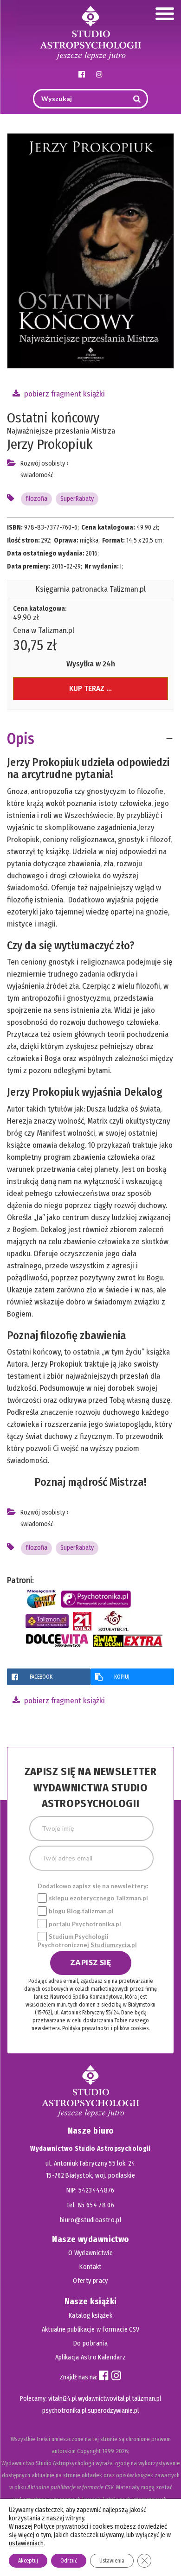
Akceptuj (28, 2561)
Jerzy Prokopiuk (50, 444)
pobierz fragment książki (64, 394)
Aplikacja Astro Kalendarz (91, 2357)
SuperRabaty (77, 499)
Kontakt (90, 2267)
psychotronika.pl (64, 2411)
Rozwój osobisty (43, 463)
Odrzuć (69, 2561)
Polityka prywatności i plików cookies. (106, 2028)
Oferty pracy (90, 2281)
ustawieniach (26, 2543)
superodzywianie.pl (113, 2411)
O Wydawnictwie (90, 2253)
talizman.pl (146, 2399)
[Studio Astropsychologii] (90, 32)
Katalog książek (90, 2316)
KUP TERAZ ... (90, 688)
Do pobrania (90, 2343)
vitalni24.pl (62, 2399)
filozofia (36, 499)
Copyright (89, 2451)
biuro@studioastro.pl (90, 2220)
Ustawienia (112, 2561)
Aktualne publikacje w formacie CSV (91, 2330)
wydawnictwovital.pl (104, 2399)
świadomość (37, 475)
